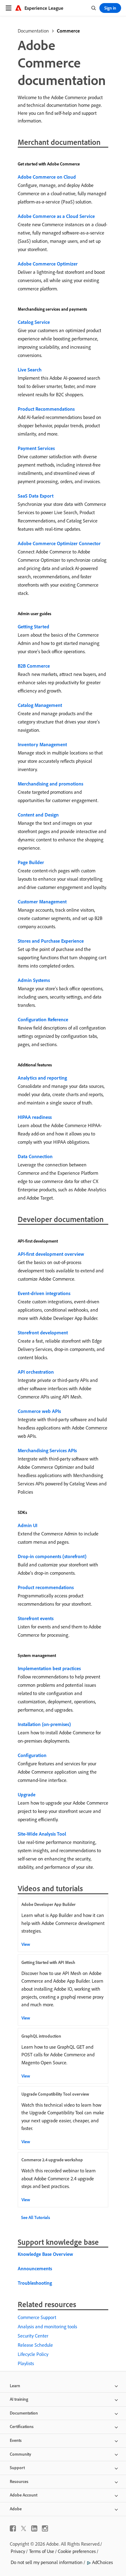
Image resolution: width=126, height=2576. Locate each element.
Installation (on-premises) (44, 1724)
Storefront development (43, 1333)
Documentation (33, 31)
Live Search (30, 370)
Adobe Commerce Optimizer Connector (59, 543)
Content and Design (38, 815)
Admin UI (28, 1525)
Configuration (32, 1755)
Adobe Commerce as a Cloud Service (56, 216)
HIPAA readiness (35, 1117)
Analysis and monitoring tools (47, 2326)
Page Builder (31, 862)
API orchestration (36, 1372)
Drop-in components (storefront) (52, 1556)
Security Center (33, 2336)
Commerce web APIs (39, 1411)
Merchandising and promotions (50, 784)
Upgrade (27, 1794)
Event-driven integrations (44, 1293)
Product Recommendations (46, 409)
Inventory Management (42, 744)
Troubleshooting (35, 2283)
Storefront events (36, 1618)
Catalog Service (34, 322)
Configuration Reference (43, 1019)
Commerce (68, 31)
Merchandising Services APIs (47, 1450)
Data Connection (35, 1156)
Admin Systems (34, 980)
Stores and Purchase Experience (51, 941)
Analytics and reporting (42, 1078)
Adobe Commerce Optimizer (48, 264)
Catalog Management (40, 705)
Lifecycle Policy (33, 2354)
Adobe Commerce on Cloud (47, 177)
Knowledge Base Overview (45, 2254)
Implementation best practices (49, 1668)
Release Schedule (35, 2345)
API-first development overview (51, 1254)
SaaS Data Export (36, 496)
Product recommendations (46, 1587)
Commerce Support (37, 2317)
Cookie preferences (77, 2551)
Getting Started (33, 627)
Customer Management (42, 902)
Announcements (35, 2268)
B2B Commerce (34, 666)
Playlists (26, 2363)
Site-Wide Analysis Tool (42, 1834)
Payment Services (36, 448)
